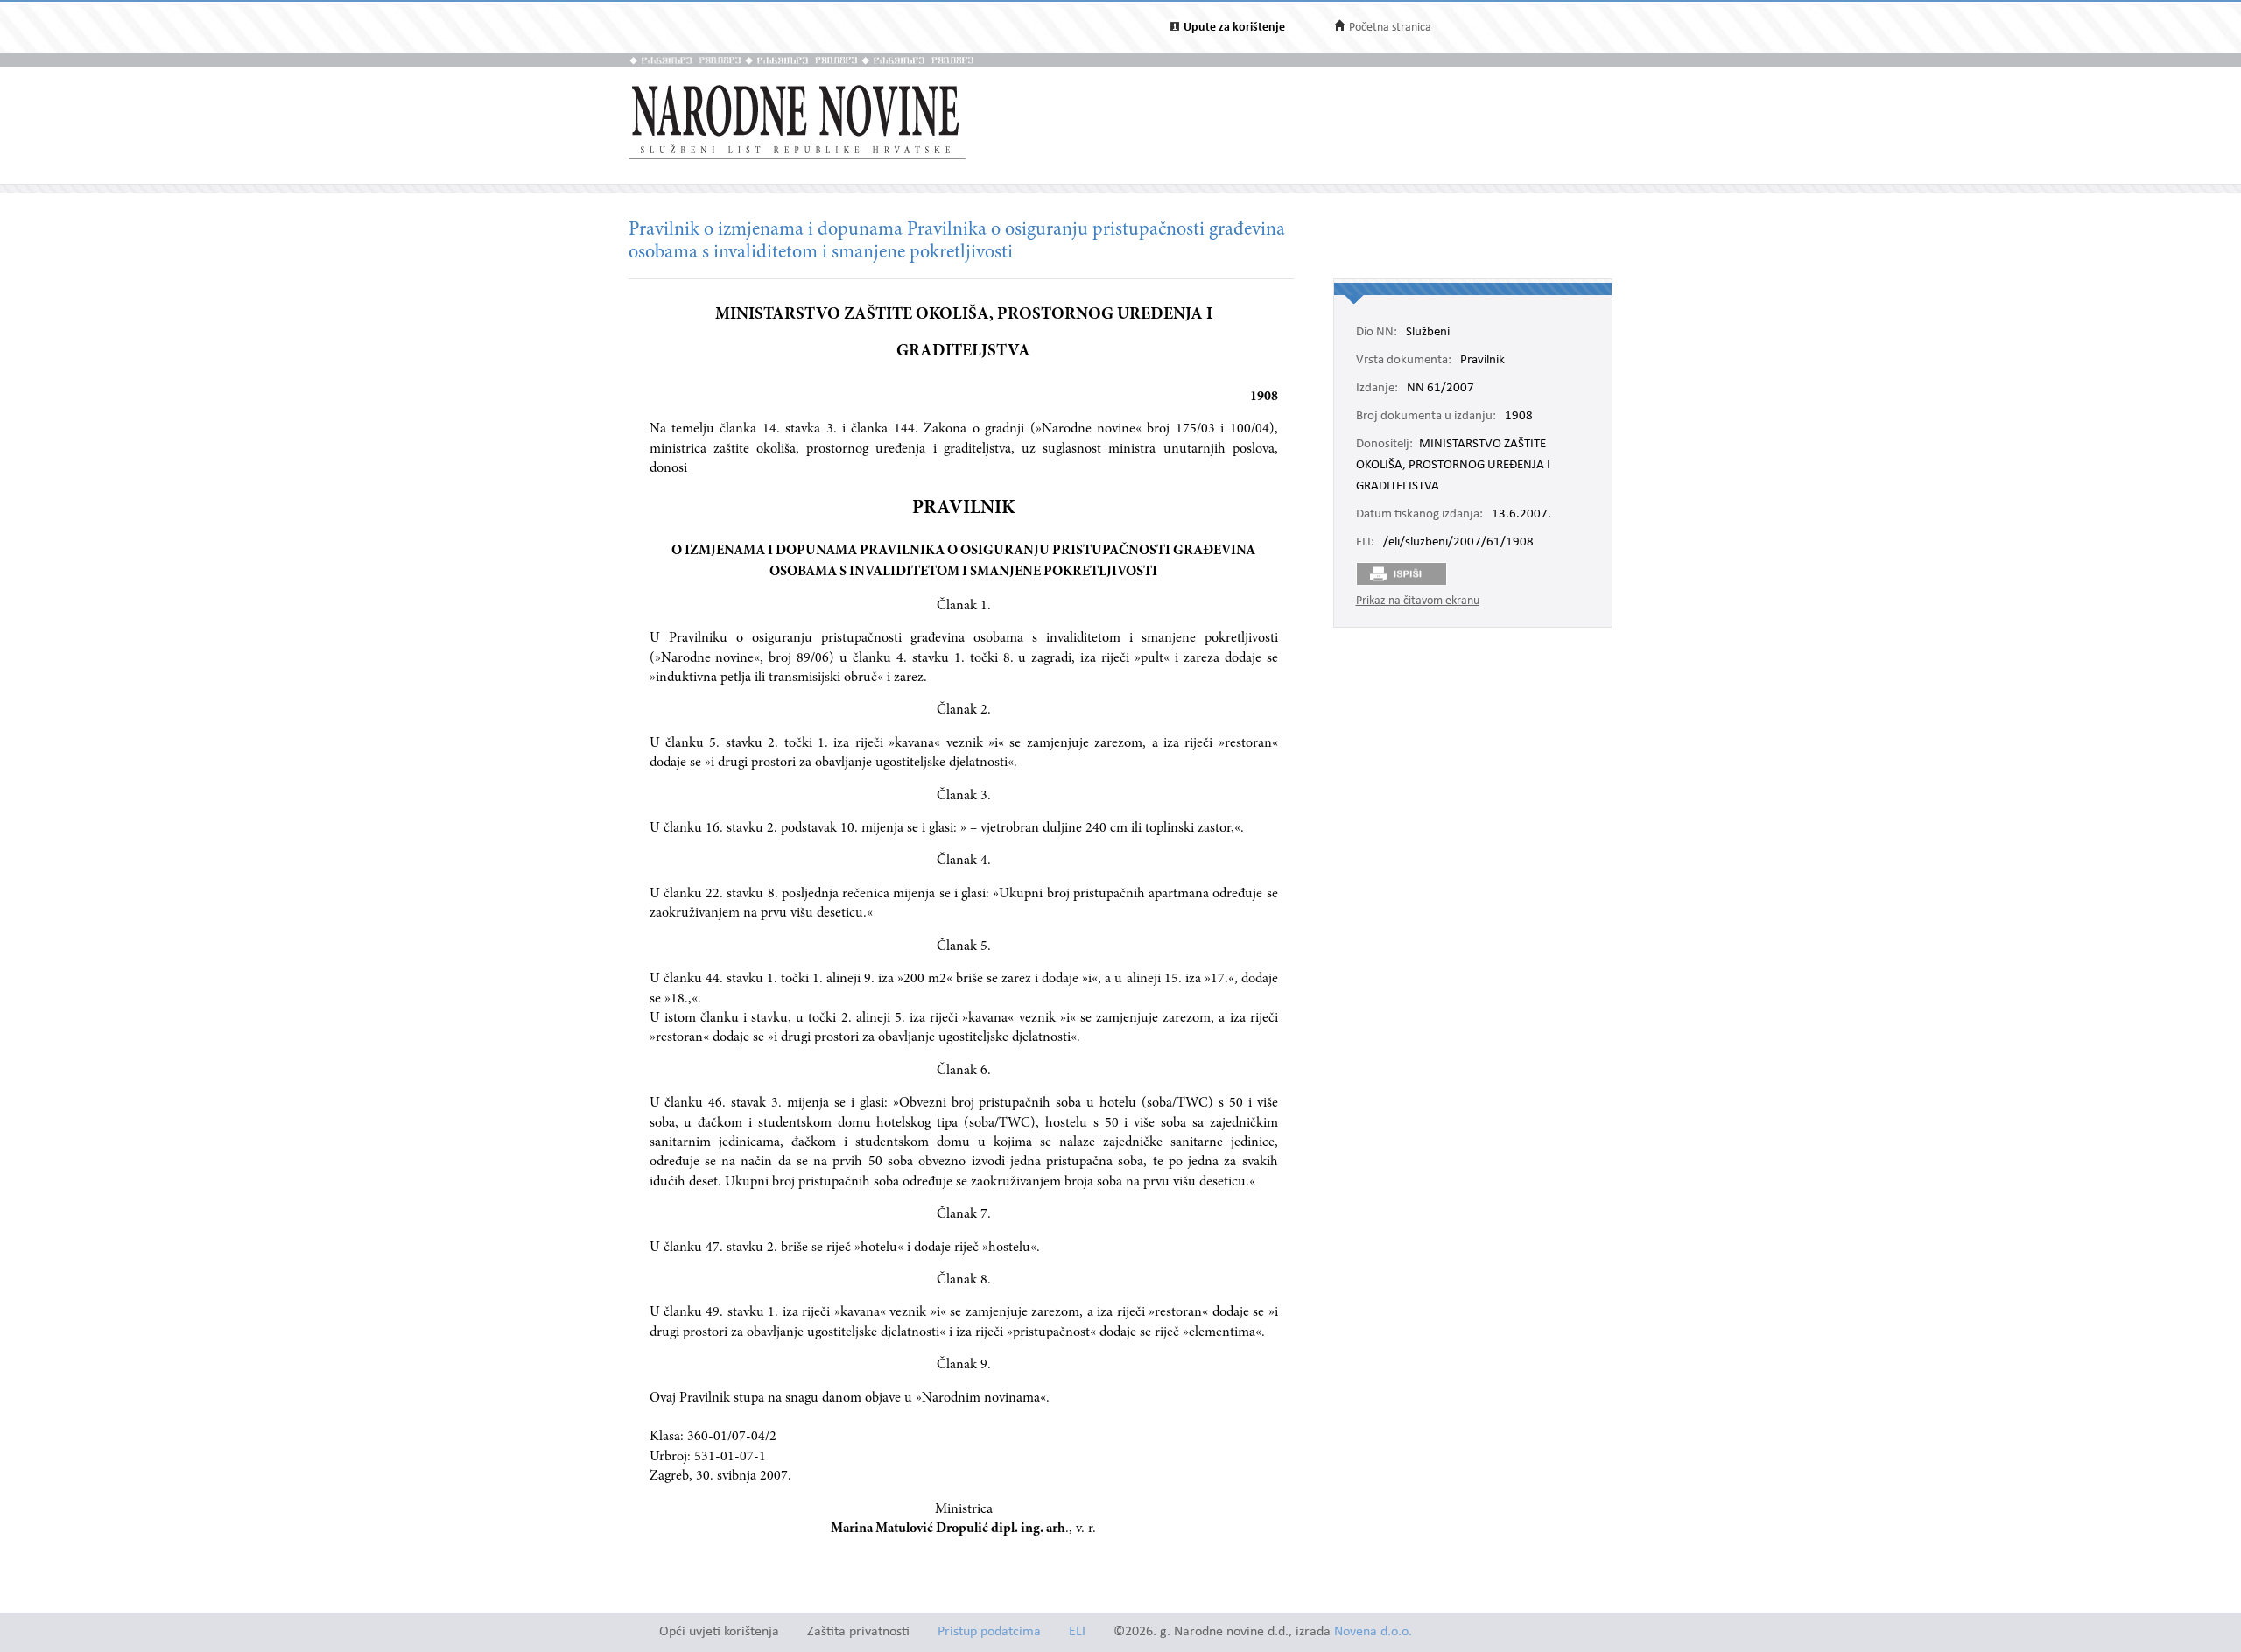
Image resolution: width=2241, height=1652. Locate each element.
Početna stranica (1390, 28)
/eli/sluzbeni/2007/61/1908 (1458, 543)
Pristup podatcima (989, 1632)
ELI (1077, 1632)
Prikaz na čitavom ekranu (1418, 601)
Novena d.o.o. (1373, 1632)
